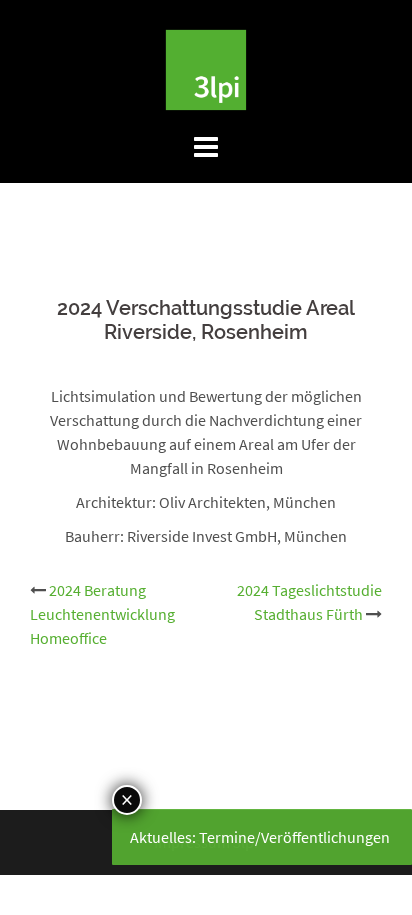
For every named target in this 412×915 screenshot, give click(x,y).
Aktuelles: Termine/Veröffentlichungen (260, 837)
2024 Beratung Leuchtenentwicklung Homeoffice (102, 614)
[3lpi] (206, 68)
